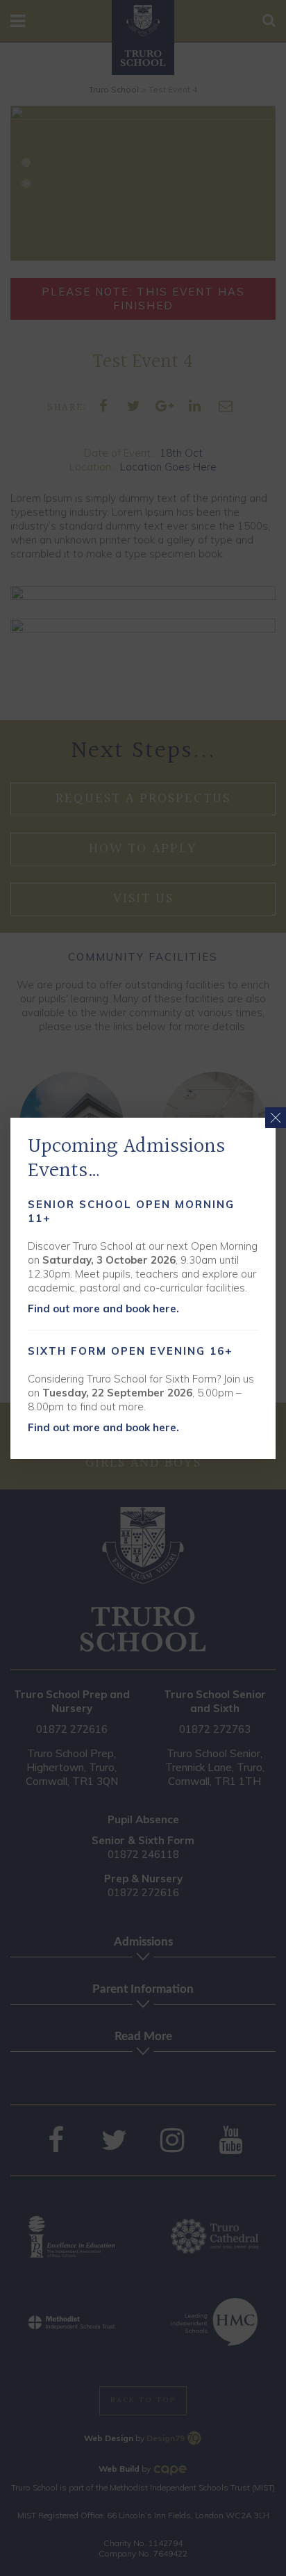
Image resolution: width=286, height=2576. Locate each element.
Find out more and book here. (103, 1309)
